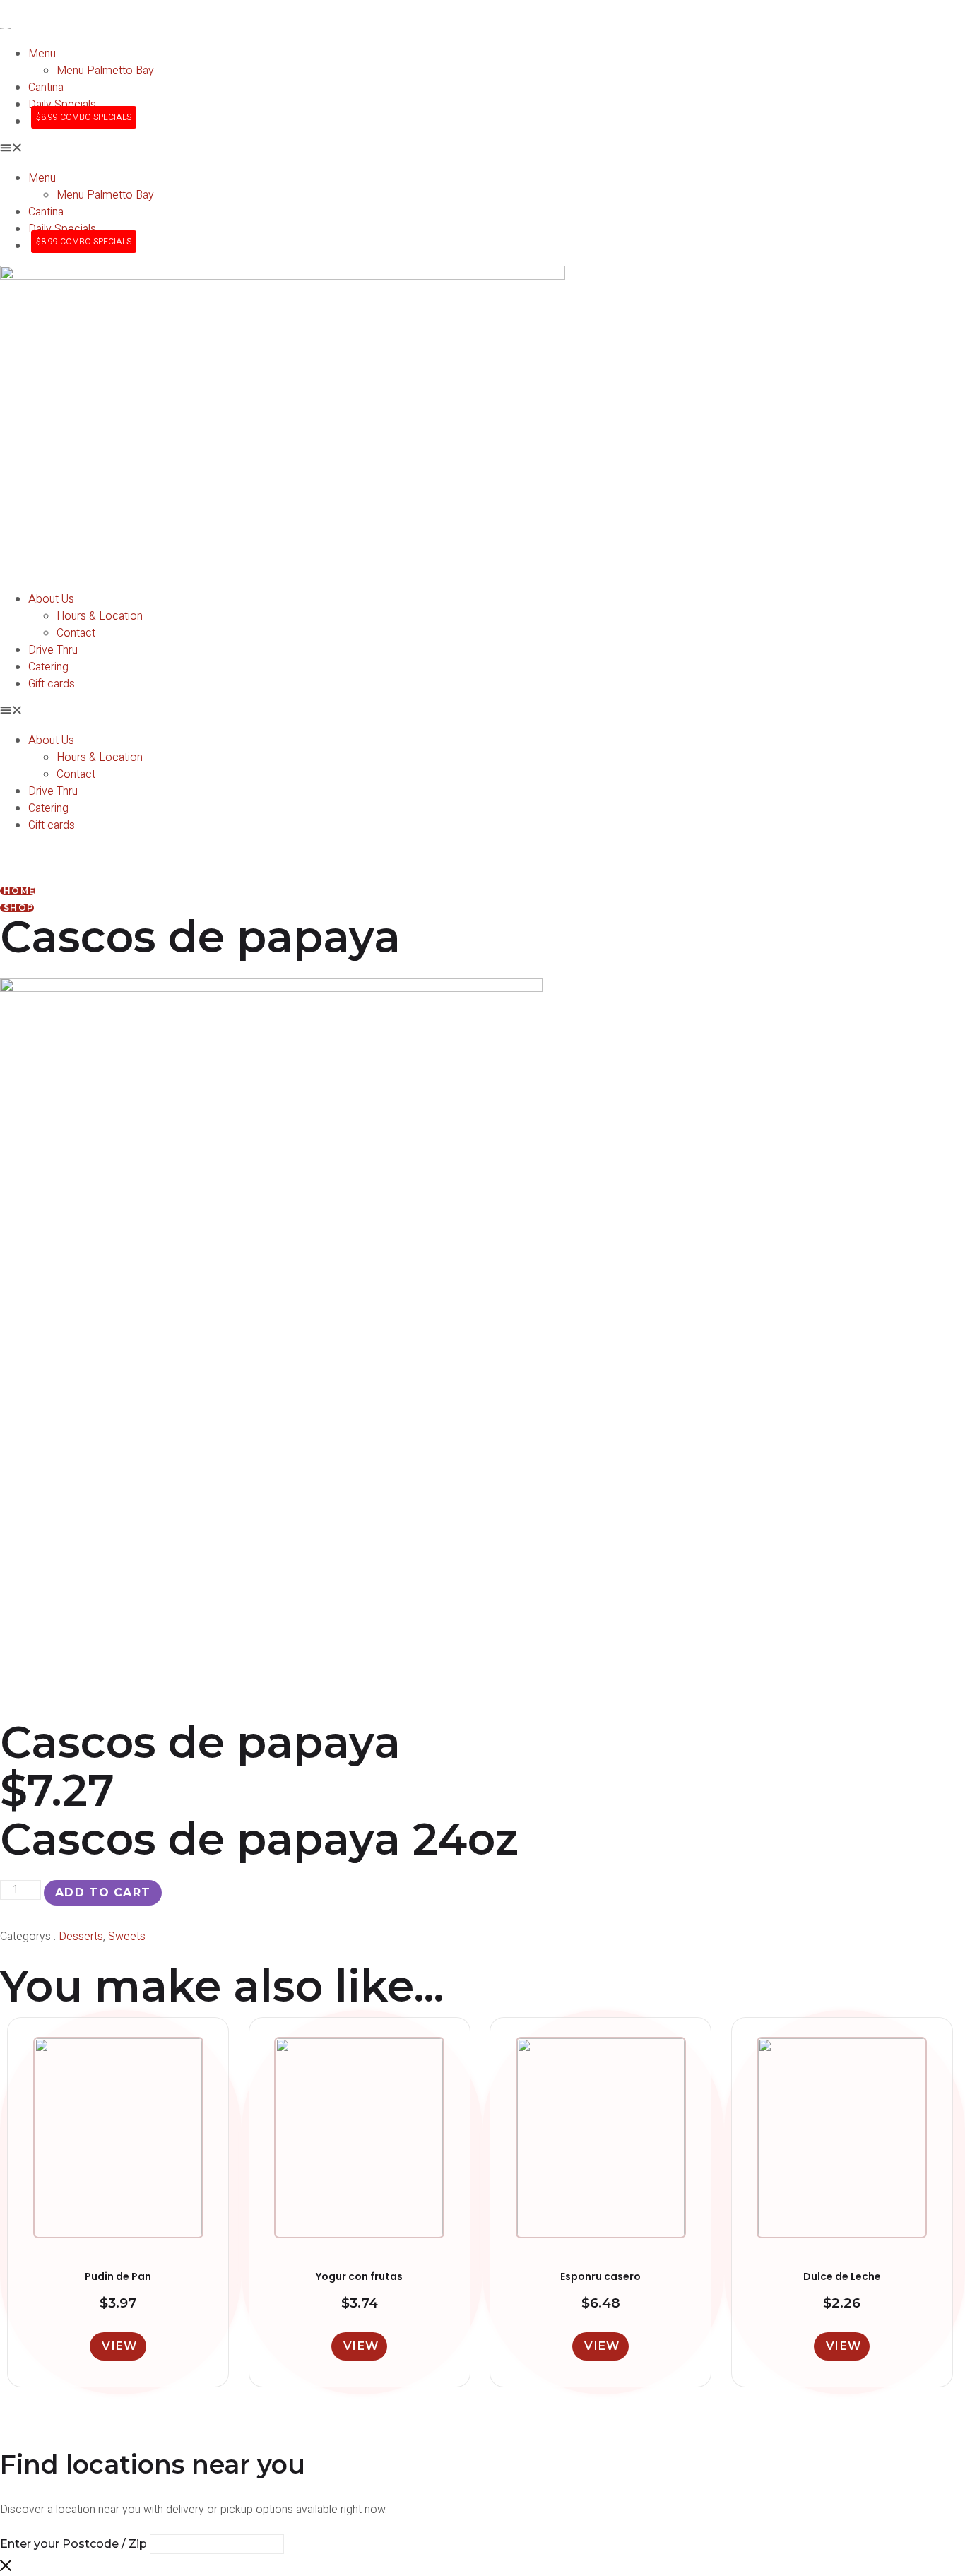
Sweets (127, 1937)
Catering (48, 667)
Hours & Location (100, 616)
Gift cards (52, 684)
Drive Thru (53, 650)
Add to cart (103, 1892)
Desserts (81, 1937)
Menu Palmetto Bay (105, 71)
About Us (51, 599)
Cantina (46, 88)
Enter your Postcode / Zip (73, 2544)
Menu (42, 54)
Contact (76, 633)
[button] (482, 150)
